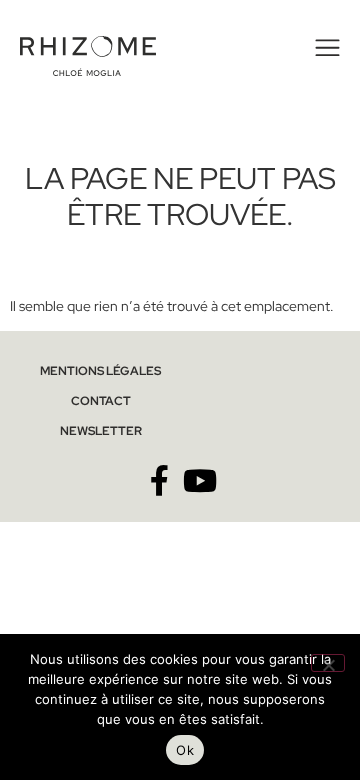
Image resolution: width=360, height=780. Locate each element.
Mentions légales (100, 371)
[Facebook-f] (160, 481)
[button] (324, 48)
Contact (101, 401)
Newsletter (101, 431)
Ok (185, 750)
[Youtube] (200, 481)
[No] (328, 663)
